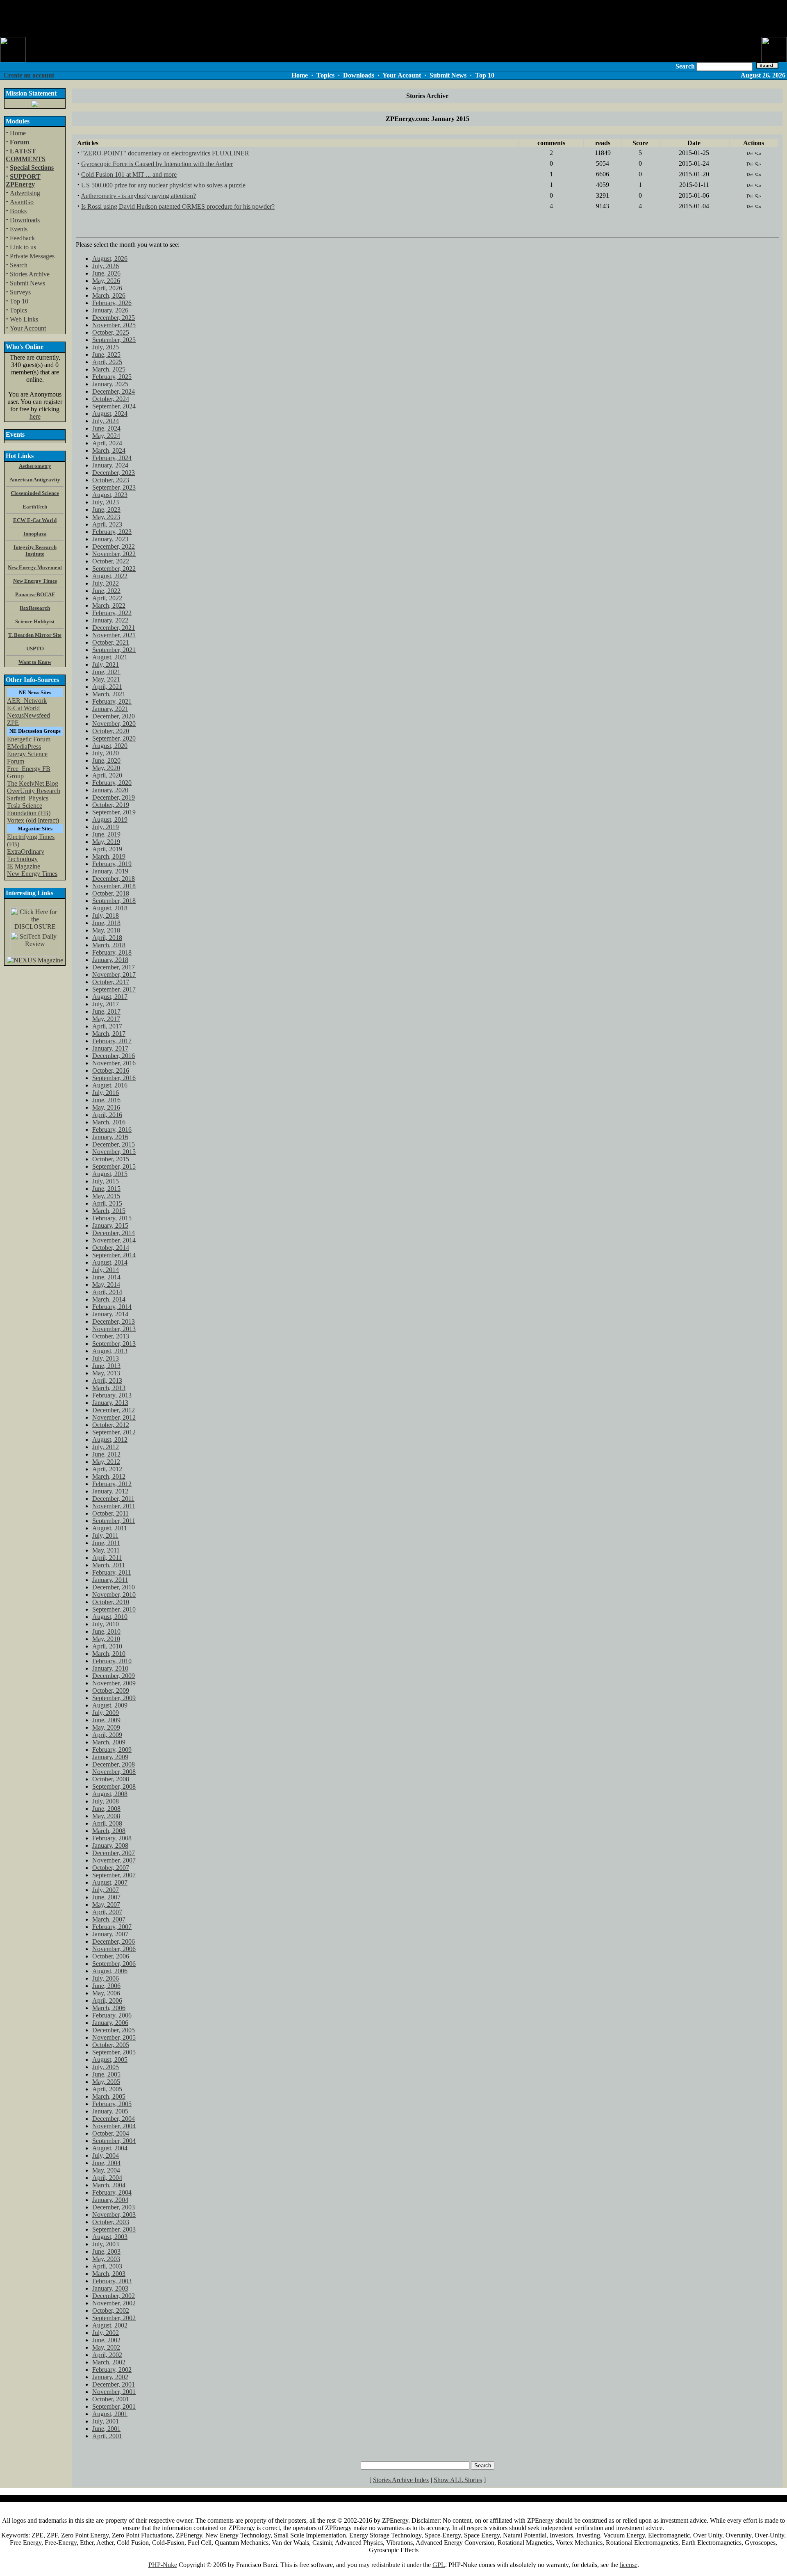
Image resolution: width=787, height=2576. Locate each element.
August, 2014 (110, 1262)
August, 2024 (110, 414)
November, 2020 (114, 724)
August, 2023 (110, 495)
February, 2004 (112, 2192)
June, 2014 (106, 1277)
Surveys (20, 292)
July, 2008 (106, 1801)
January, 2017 (110, 1048)
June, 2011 (106, 1543)
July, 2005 (106, 2067)
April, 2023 (107, 524)
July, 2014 (106, 1270)
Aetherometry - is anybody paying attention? (138, 196)
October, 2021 (111, 642)
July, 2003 (106, 2244)
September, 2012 (114, 1432)
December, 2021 (114, 628)
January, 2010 (110, 1668)
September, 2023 (114, 487)
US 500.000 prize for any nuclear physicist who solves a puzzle (163, 185)
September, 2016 (114, 1078)
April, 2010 (107, 1646)
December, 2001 (114, 2384)
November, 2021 (114, 635)
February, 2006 (112, 2015)
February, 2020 (112, 783)
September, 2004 (114, 2141)
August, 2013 (110, 1351)
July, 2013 (106, 1358)
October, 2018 (111, 893)
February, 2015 (112, 1218)
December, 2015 (114, 1144)
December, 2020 (114, 716)
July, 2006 (106, 1978)
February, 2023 (112, 532)
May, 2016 (106, 1107)
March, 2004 (109, 2185)
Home (18, 133)
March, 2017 (109, 1034)
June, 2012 (106, 1454)
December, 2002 (114, 2296)
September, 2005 (114, 2052)
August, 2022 (110, 576)
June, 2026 (106, 273)
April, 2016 (107, 1115)
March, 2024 (109, 450)
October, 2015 (111, 1159)
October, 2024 (111, 399)
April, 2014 (107, 1292)
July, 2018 (106, 915)
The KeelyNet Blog (33, 783)
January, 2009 (110, 1757)
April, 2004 (107, 2178)
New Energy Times (32, 874)
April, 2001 (107, 2436)
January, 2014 (110, 1314)
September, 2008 (114, 1786)
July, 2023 (106, 502)
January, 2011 (110, 1580)
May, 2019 (106, 842)
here (35, 416)
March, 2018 (109, 945)
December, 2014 (114, 1233)
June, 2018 (106, 923)
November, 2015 (114, 1152)
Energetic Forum (29, 739)
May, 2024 (106, 436)
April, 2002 (107, 2355)
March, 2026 (109, 295)
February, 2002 (112, 2370)
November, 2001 (114, 2392)
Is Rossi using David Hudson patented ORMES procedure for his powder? (178, 206)
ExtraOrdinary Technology (26, 855)
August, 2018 (110, 908)
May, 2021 (106, 679)
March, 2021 (109, 694)
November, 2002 (114, 2303)
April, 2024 (107, 443)
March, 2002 (109, 2362)
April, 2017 (107, 1026)
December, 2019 (114, 797)
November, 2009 (114, 1683)
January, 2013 (110, 1403)
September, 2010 (114, 1609)
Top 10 (19, 301)
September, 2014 (114, 1255)
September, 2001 (114, 2406)
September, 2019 (114, 812)
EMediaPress (24, 747)
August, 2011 (110, 1528)
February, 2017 (112, 1041)
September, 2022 (114, 569)
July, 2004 (106, 2155)
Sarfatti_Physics (28, 798)
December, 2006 (114, 1941)
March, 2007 (109, 1919)
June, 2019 (106, 834)
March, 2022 (109, 605)
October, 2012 (111, 1425)
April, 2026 (107, 288)
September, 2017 (114, 989)
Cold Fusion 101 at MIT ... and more (129, 174)
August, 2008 (110, 1794)
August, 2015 (110, 1174)
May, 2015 (106, 1196)
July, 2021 (106, 665)
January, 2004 (110, 2200)
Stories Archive (30, 274)
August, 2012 (110, 1440)
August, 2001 (110, 2414)
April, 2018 (107, 938)
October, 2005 (111, 2045)
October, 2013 (111, 1336)
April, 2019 (107, 849)
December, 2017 (114, 967)
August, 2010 (110, 1617)
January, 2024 (110, 465)
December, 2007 (114, 1853)
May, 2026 (106, 281)
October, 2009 (111, 1690)
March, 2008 (109, 1831)
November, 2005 (114, 2037)
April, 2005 (107, 2089)
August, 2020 (110, 746)
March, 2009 (109, 1742)
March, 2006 (109, 2008)
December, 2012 (114, 1410)
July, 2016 (106, 1093)
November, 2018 (114, 886)
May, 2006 (106, 1993)
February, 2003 (112, 2281)
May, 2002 (106, 2347)
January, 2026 (110, 310)
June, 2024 (106, 428)
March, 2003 (109, 2274)
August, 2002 (110, 2325)
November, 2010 (114, 1595)
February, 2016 (112, 1130)
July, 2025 (106, 347)
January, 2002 (110, 2377)
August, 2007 (110, 1882)
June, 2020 (106, 760)
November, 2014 (114, 1240)
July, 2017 (106, 1004)
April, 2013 (107, 1380)
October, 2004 (111, 2133)
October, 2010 (111, 1602)
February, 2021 (112, 701)
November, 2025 (114, 325)
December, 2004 (114, 2119)
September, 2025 (114, 340)
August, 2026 (110, 259)
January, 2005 (110, 2111)
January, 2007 (110, 1934)
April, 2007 (107, 1912)
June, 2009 (106, 1720)
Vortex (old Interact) (33, 820)
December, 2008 (114, 1764)
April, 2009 (107, 1735)
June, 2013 (106, 1366)
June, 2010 (106, 1631)
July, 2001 (106, 2421)
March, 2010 (109, 1654)
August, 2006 (110, 1971)
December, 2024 (114, 391)
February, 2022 (112, 613)
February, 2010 (112, 1661)
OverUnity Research (34, 791)
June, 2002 (106, 2340)
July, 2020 (106, 753)
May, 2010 (106, 1639)
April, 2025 (107, 362)
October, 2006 (111, 1956)
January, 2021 (110, 709)
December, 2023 (114, 473)
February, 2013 (112, 1395)
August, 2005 (110, 2060)
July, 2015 (106, 1181)
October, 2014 (111, 1248)
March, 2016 (109, 1122)
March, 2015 (109, 1211)
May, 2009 (106, 1727)
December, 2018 (114, 879)
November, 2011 (114, 1506)
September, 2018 (114, 901)
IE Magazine (24, 866)
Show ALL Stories (458, 2480)
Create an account (29, 75)
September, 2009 (114, 1698)
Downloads (25, 220)
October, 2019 (111, 805)
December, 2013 (114, 1321)
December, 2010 (114, 1587)
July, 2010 (106, 1624)
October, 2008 (111, 1779)
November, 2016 (114, 1063)
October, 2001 (111, 2399)
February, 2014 (112, 1307)
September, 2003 (114, 2229)
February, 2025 (112, 377)
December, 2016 (114, 1056)
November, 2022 (114, 554)
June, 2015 (106, 1189)
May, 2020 (106, 768)
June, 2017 (106, 1011)
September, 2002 (114, 2318)
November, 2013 (114, 1329)
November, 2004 (114, 2126)
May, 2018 (106, 930)
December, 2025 (114, 318)
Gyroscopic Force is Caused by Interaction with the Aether (157, 164)
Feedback (22, 238)
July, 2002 (106, 2333)
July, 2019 (106, 827)
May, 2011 (106, 1550)
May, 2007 (106, 1905)
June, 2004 (106, 2163)
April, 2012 (107, 1469)
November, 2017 (114, 975)
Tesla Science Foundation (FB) (29, 809)
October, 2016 (111, 1070)
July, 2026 (106, 266)
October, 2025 (111, 332)
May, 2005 (106, 2082)
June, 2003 (106, 2251)
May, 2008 (106, 1816)
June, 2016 (106, 1100)
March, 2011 (109, 1565)
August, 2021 (110, 657)
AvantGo (22, 202)
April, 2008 (107, 1823)
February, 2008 (112, 1838)
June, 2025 (106, 354)
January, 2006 (110, 2023)
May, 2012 (106, 1462)
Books (18, 211)
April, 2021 (107, 687)
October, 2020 (111, 731)
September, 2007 (114, 1875)
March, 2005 (109, 2096)
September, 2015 (114, 1166)
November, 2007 (114, 1860)
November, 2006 (114, 1949)
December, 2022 (114, 546)
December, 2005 (114, 2030)
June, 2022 (106, 591)
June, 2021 (106, 672)
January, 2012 (110, 1491)
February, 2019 (112, 864)
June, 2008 (106, 1809)
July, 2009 (106, 1713)
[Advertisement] (393, 18)
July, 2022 (106, 583)
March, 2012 (109, 1476)
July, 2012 (106, 1447)
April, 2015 (107, 1203)
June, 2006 (106, 1986)
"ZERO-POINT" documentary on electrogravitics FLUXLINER (165, 153)
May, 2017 (106, 1019)
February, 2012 (112, 1484)
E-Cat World (23, 708)
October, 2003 (111, 2222)
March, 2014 (109, 1299)
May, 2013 (106, 1373)
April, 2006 (107, 2000)
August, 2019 (110, 820)
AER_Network (27, 701)
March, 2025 (109, 369)
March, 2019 (109, 856)
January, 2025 (110, 384)
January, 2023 (110, 539)
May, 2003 (106, 2259)
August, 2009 (110, 1705)
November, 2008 (114, 1772)
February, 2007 (112, 1927)
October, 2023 (111, 480)
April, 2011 (107, 1558)
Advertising (25, 193)
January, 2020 (110, 790)
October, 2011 (110, 1513)
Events (19, 229)
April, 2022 (107, 598)
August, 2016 (110, 1085)
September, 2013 (114, 1344)
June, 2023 (106, 510)
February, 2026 (112, 303)
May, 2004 (106, 2170)
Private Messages (32, 256)
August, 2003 (110, 2237)
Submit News (27, 283)
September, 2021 (114, 650)
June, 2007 (106, 1897)
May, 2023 (106, 517)
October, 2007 (111, 1868)
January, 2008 (110, 1845)
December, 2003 (114, 2207)
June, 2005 (106, 2074)
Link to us (23, 247)
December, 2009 (114, 1676)
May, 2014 (106, 1285)
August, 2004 (110, 2148)
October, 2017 (111, 982)
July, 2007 (106, 1890)
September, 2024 (114, 406)
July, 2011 (105, 1535)
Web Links (24, 319)
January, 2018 (110, 960)
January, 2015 (110, 1225)
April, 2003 (107, 2266)
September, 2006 (114, 1964)
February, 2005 (112, 2104)
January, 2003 (110, 2288)
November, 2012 (114, 1417)
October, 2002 (111, 2310)
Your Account (28, 328)
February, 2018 (112, 952)
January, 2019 (110, 871)
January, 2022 (110, 620)
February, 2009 (112, 1750)
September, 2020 (114, 738)
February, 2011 (112, 1572)
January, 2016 (110, 1137)
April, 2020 (107, 775)
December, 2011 (113, 1499)
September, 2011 (114, 1521)
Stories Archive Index (401, 2480)
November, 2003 (114, 2215)
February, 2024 (112, 458)
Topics (18, 310)
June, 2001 (106, 2429)
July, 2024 (106, 421)
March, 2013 (109, 1388)
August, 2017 (110, 997)
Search (19, 265)
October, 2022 (111, 561)
